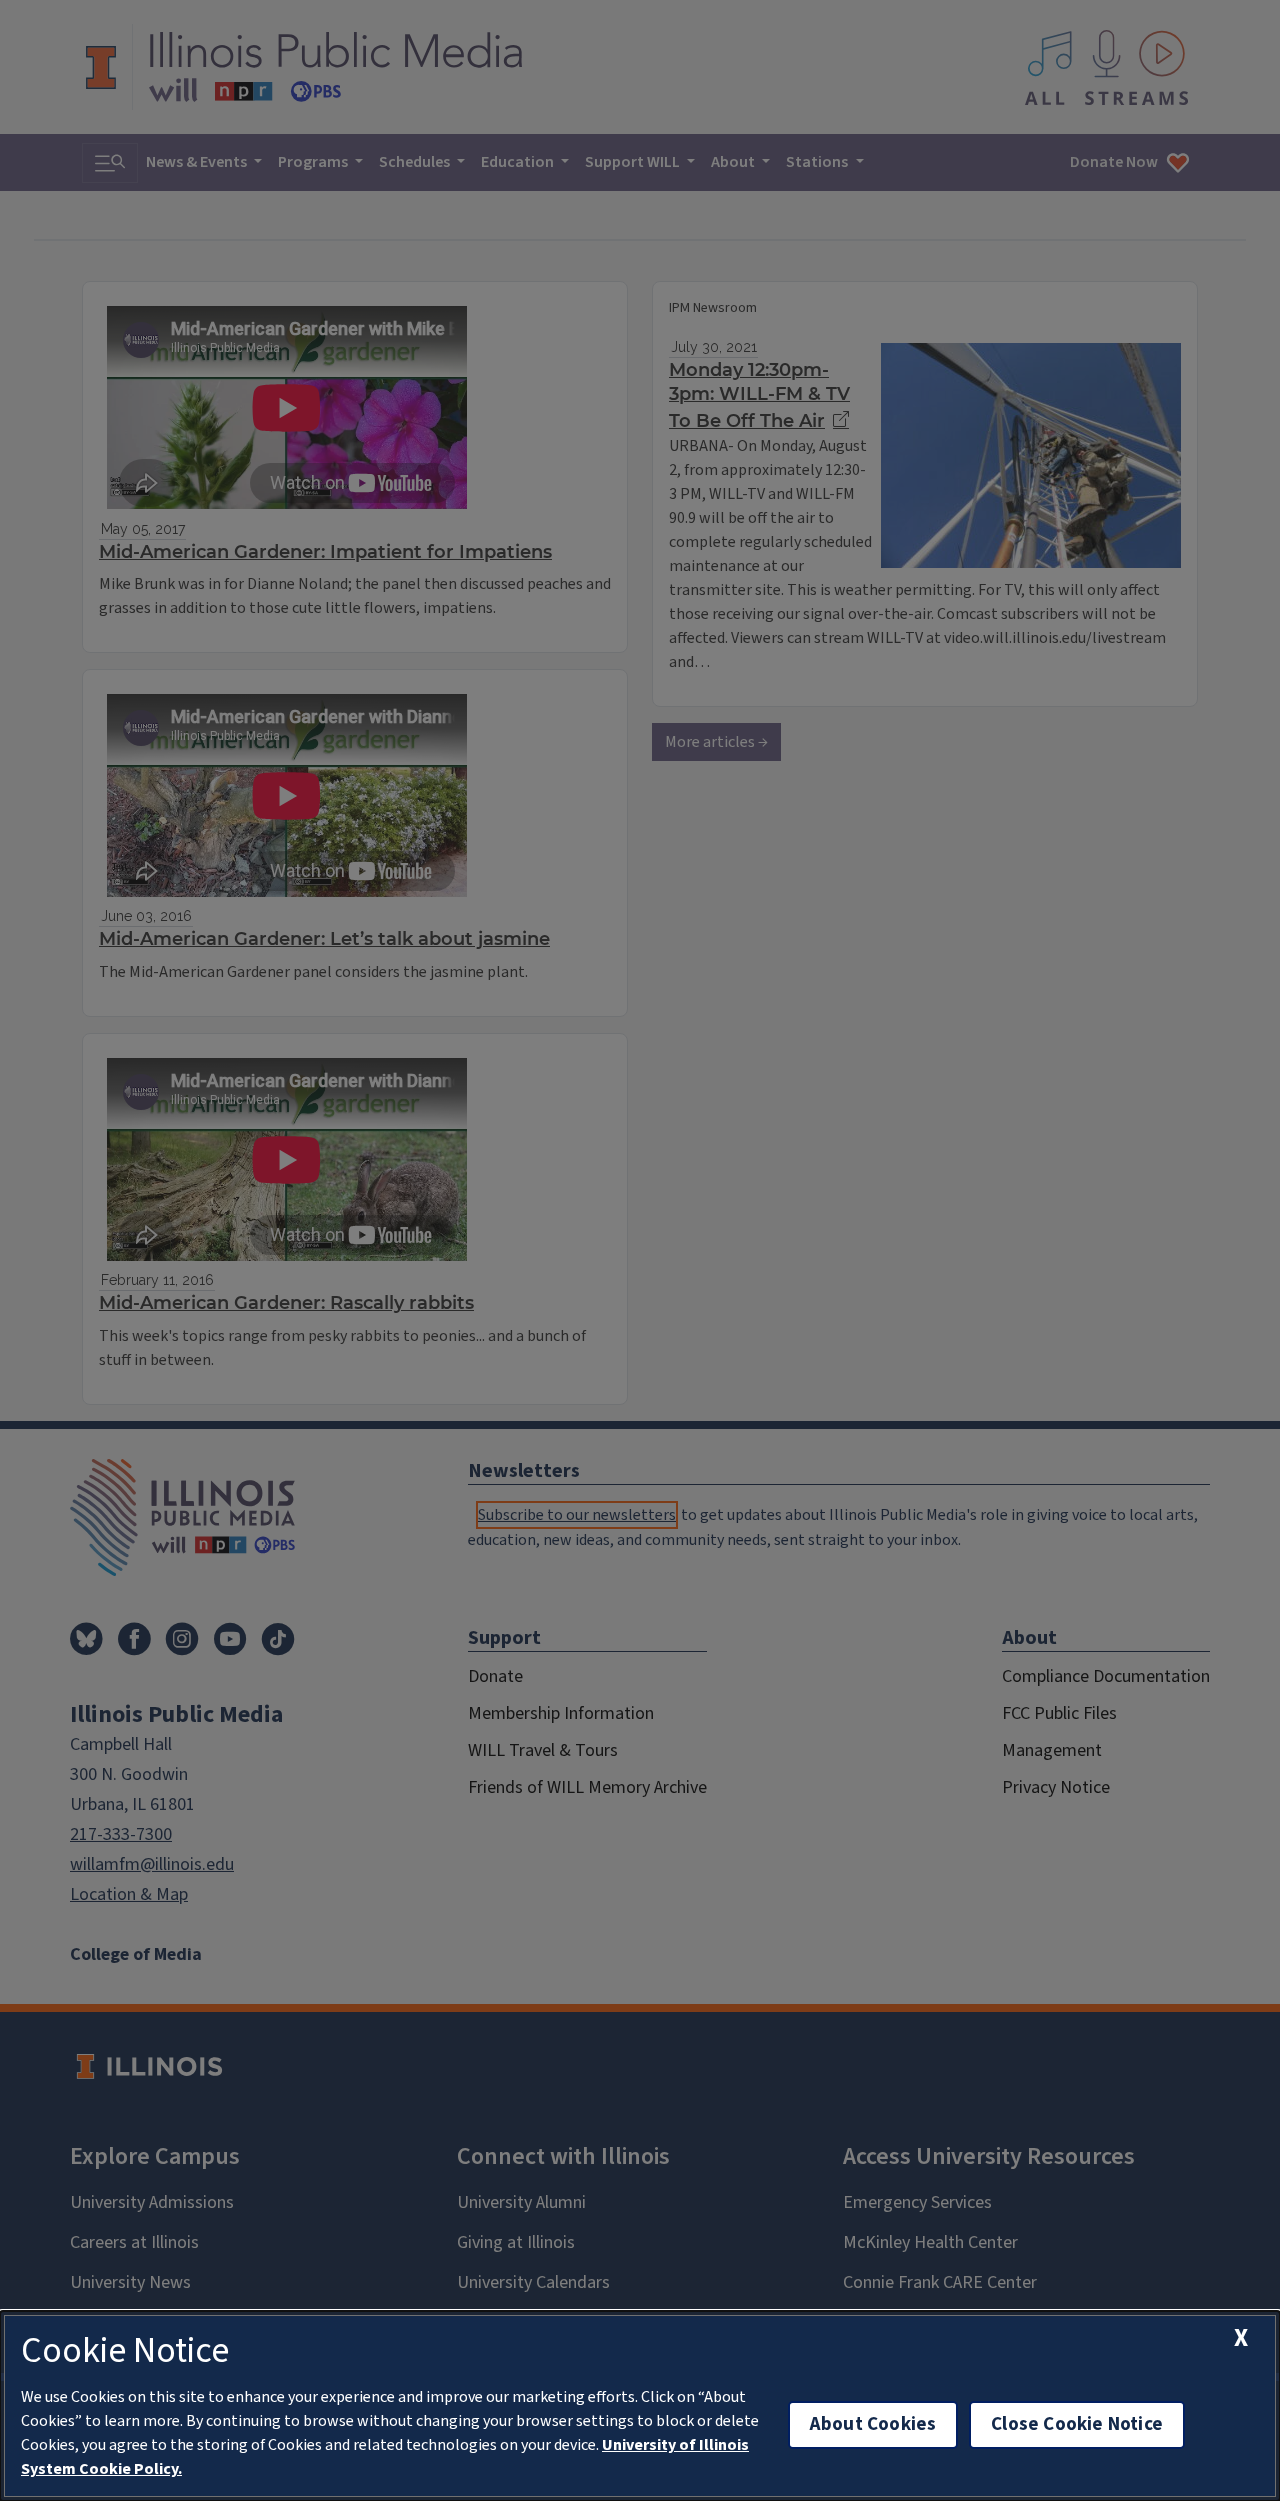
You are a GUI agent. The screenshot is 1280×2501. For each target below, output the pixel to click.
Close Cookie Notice (1077, 2424)
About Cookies (873, 2424)
